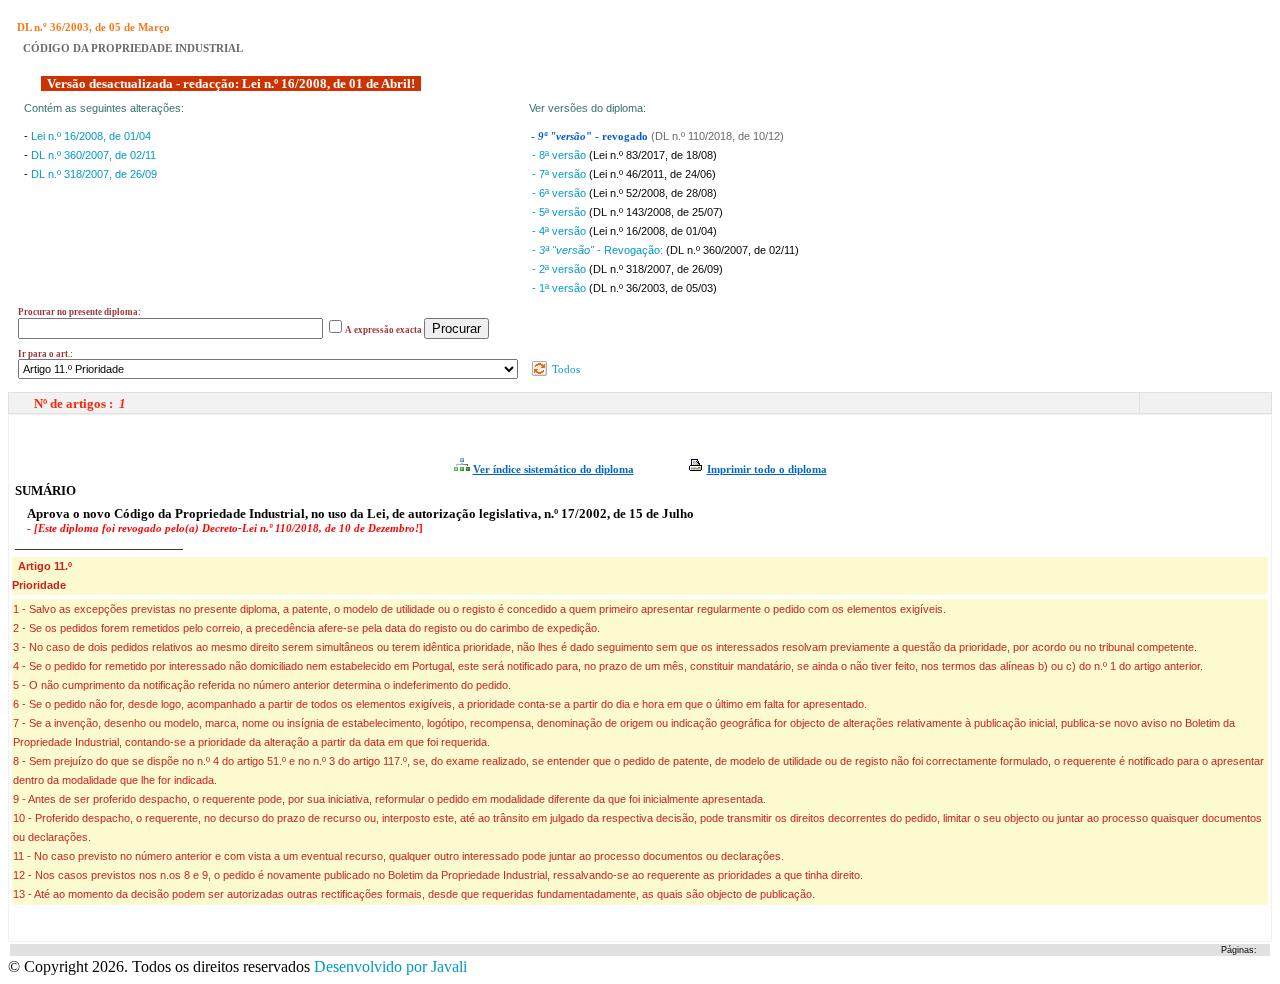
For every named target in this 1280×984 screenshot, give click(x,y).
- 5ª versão (560, 212)
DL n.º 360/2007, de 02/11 (93, 155)
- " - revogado (591, 136)
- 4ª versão (560, 231)
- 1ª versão (560, 288)
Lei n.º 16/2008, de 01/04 (91, 136)
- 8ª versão (560, 155)
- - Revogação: (599, 250)
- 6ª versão (560, 193)
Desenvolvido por (390, 966)
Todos (564, 369)
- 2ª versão (560, 269)
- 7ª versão (560, 174)
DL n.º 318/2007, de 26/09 (94, 174)
